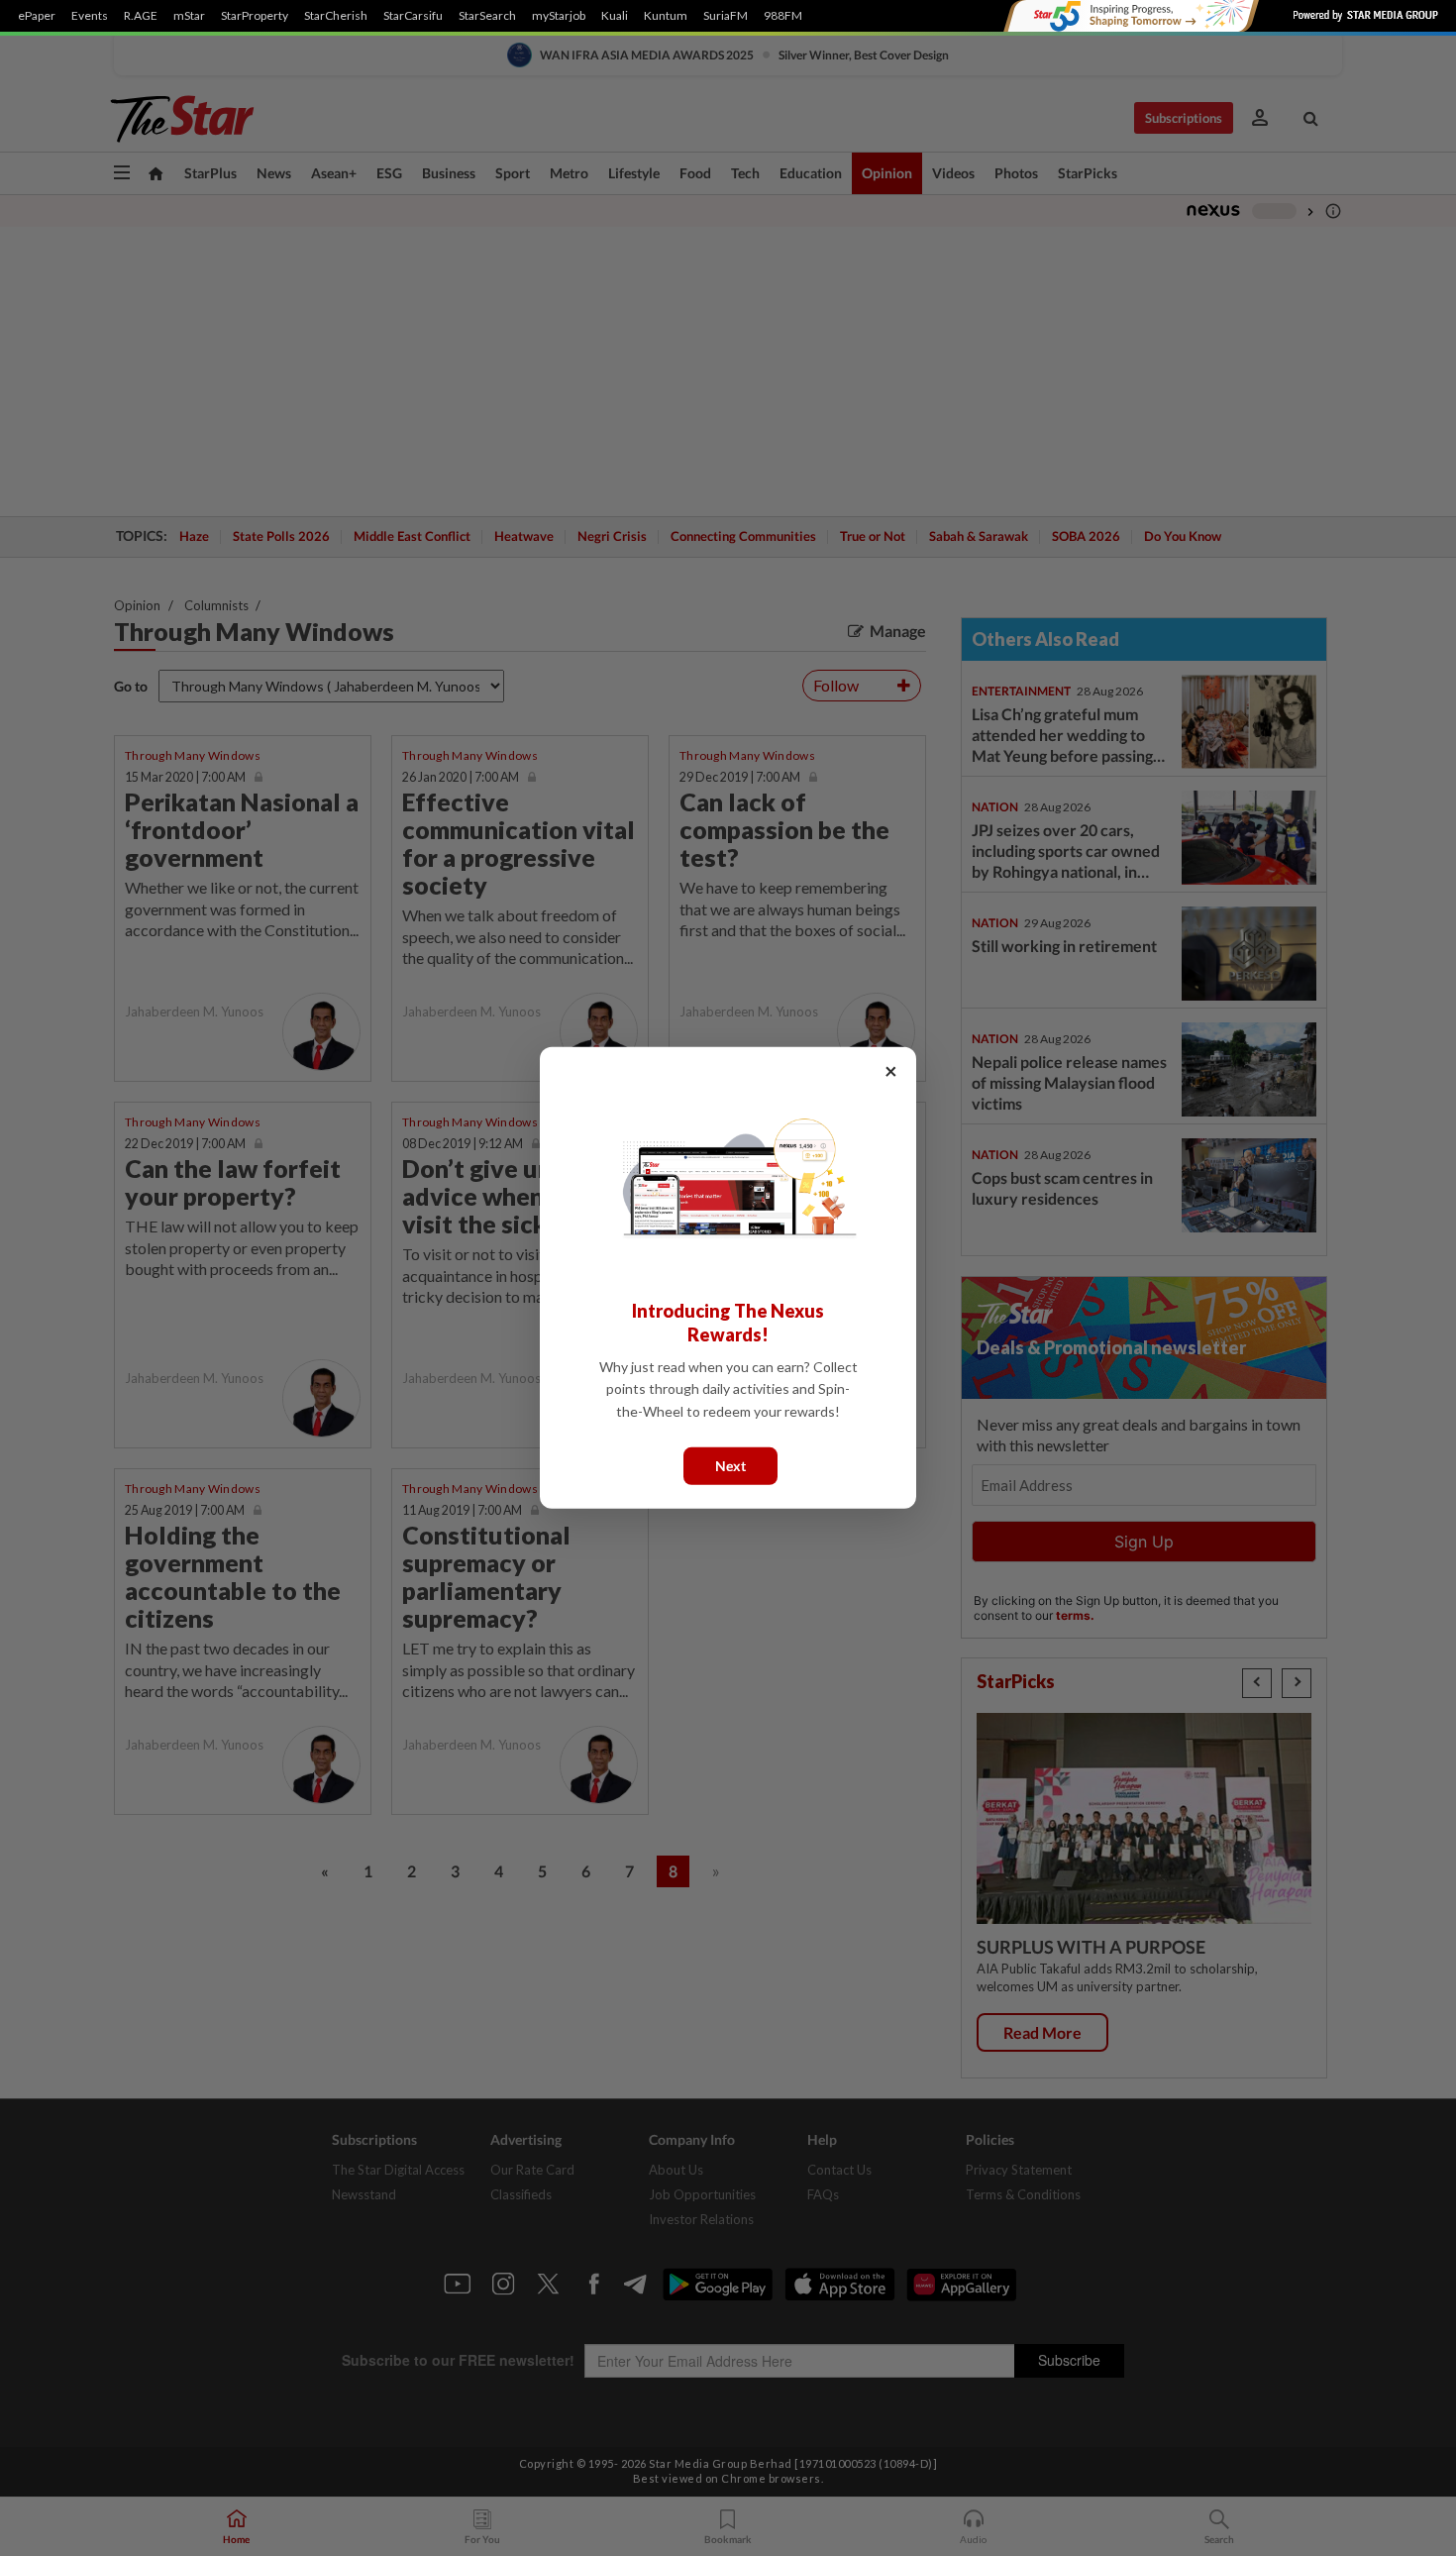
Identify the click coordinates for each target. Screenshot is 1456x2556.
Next (730, 1466)
